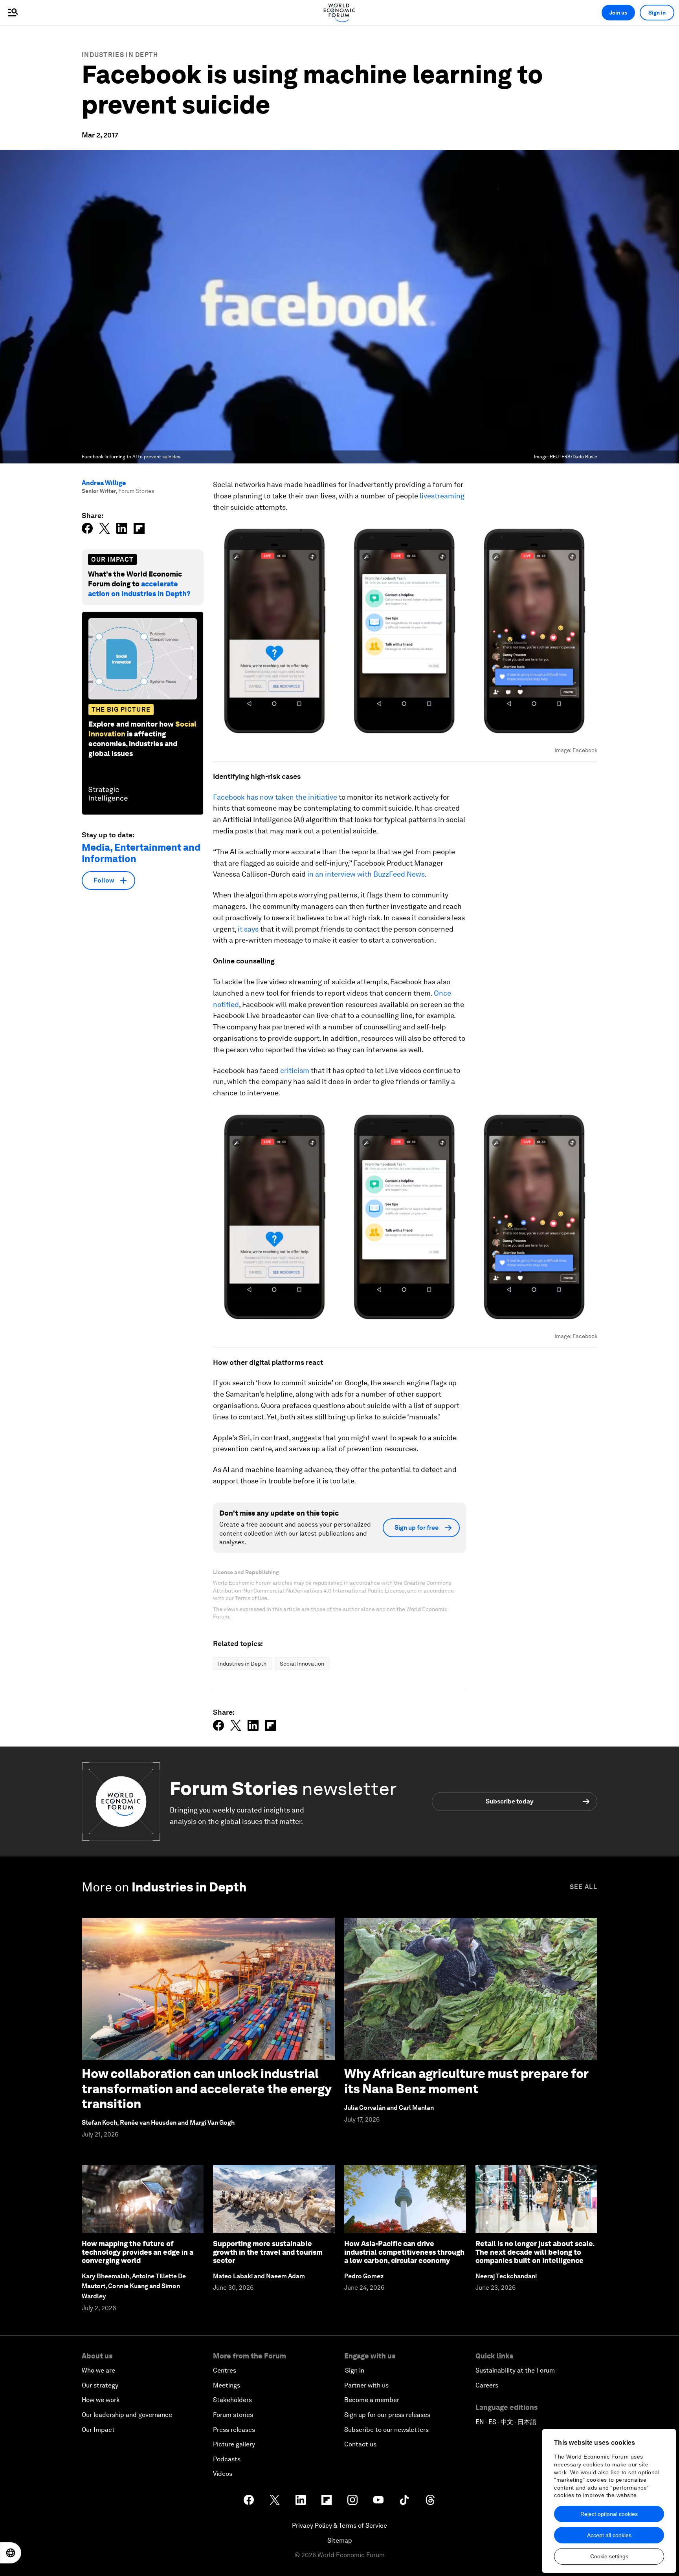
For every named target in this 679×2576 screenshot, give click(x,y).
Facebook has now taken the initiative (276, 797)
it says (249, 929)
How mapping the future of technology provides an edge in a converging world (138, 2252)
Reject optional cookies (609, 2514)
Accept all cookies (609, 2535)
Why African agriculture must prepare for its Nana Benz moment (466, 2081)
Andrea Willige (104, 483)
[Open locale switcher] (11, 2553)
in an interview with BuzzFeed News (366, 874)
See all (584, 1887)
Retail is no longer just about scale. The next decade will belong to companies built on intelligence (535, 2252)
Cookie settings (609, 2556)
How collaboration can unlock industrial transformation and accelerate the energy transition (206, 2089)
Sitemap (340, 2540)
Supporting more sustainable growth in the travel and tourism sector (268, 2252)
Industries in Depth (120, 55)
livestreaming (442, 496)
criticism (295, 1070)
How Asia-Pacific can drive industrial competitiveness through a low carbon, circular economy (404, 2252)
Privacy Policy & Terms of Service (339, 2526)
